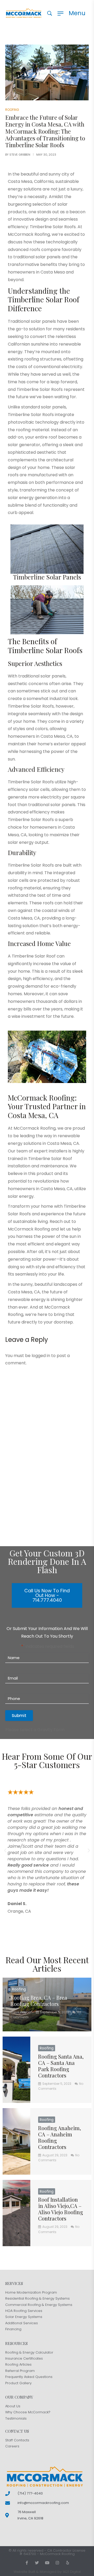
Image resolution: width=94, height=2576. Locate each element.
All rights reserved (28, 2550)
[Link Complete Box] (47, 2005)
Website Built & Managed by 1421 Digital (47, 2572)
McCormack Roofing (57, 2554)
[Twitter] (37, 2563)
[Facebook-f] (27, 2563)
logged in (41, 1356)
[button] (5, 1851)
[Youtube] (47, 2563)
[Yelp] (67, 2563)
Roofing (12, 110)
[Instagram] (57, 2563)
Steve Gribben (20, 155)
